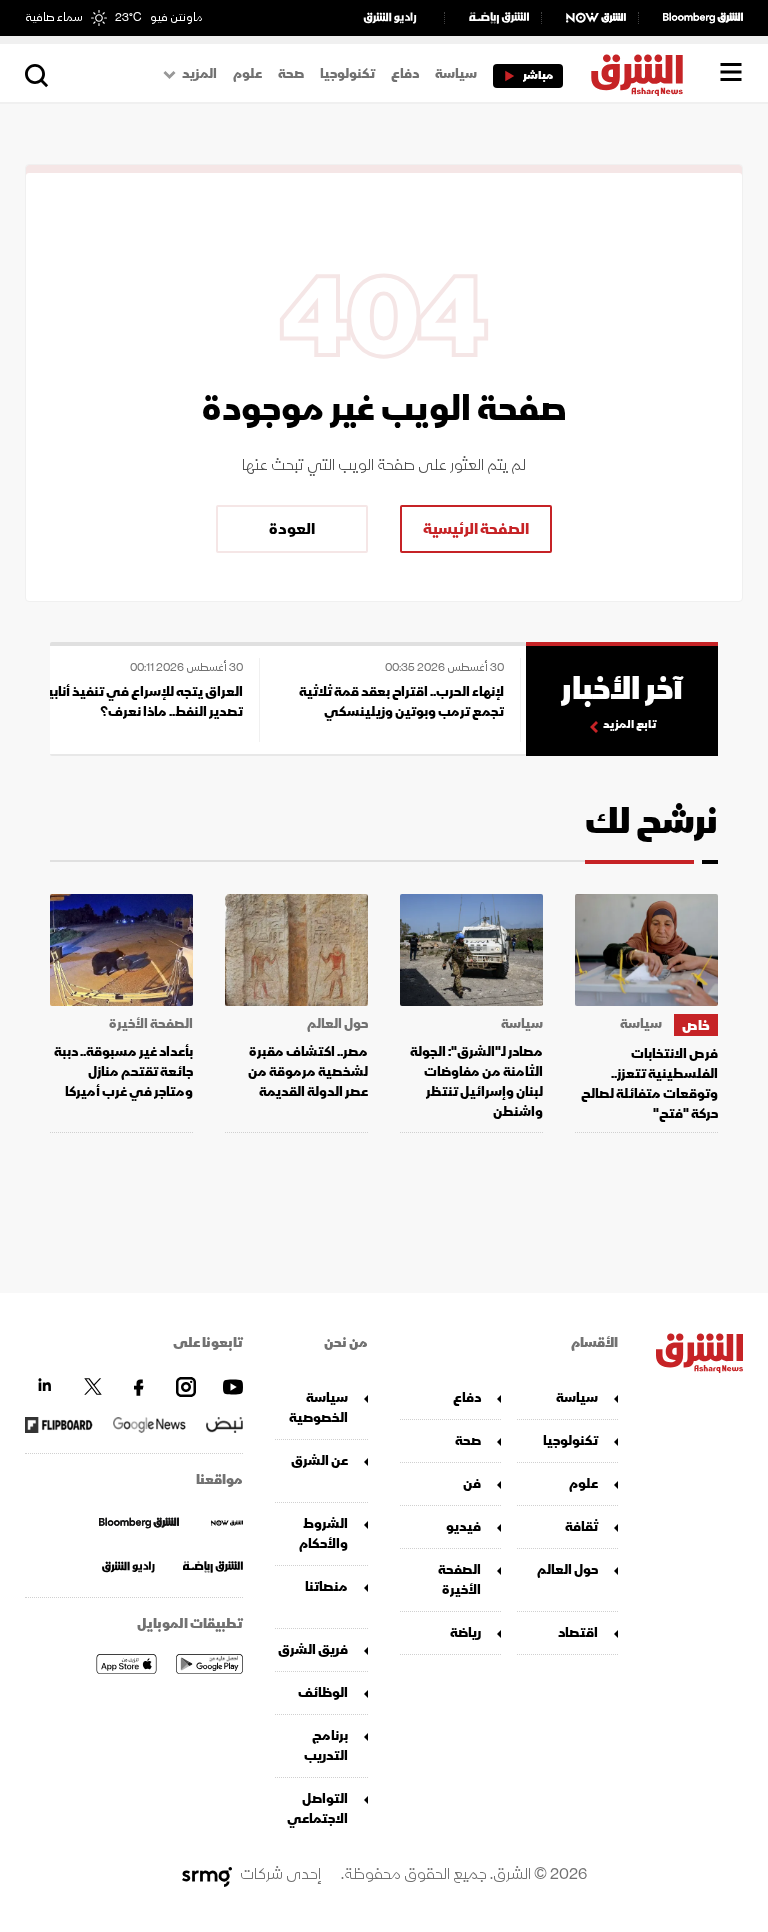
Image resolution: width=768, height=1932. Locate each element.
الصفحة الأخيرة (151, 1024)
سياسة (456, 74)
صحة (291, 74)
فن (472, 1483)
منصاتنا (326, 1586)
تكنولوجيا (347, 74)
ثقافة (581, 1526)
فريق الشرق (313, 1649)
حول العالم (337, 1024)
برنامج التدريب (326, 1745)
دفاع (405, 74)
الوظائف (323, 1692)
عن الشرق (319, 1460)
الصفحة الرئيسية (476, 529)
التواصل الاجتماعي (317, 1808)
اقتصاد (578, 1632)
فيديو (463, 1526)
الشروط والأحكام (323, 1533)
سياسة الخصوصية (318, 1407)
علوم (247, 74)
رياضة (465, 1632)
